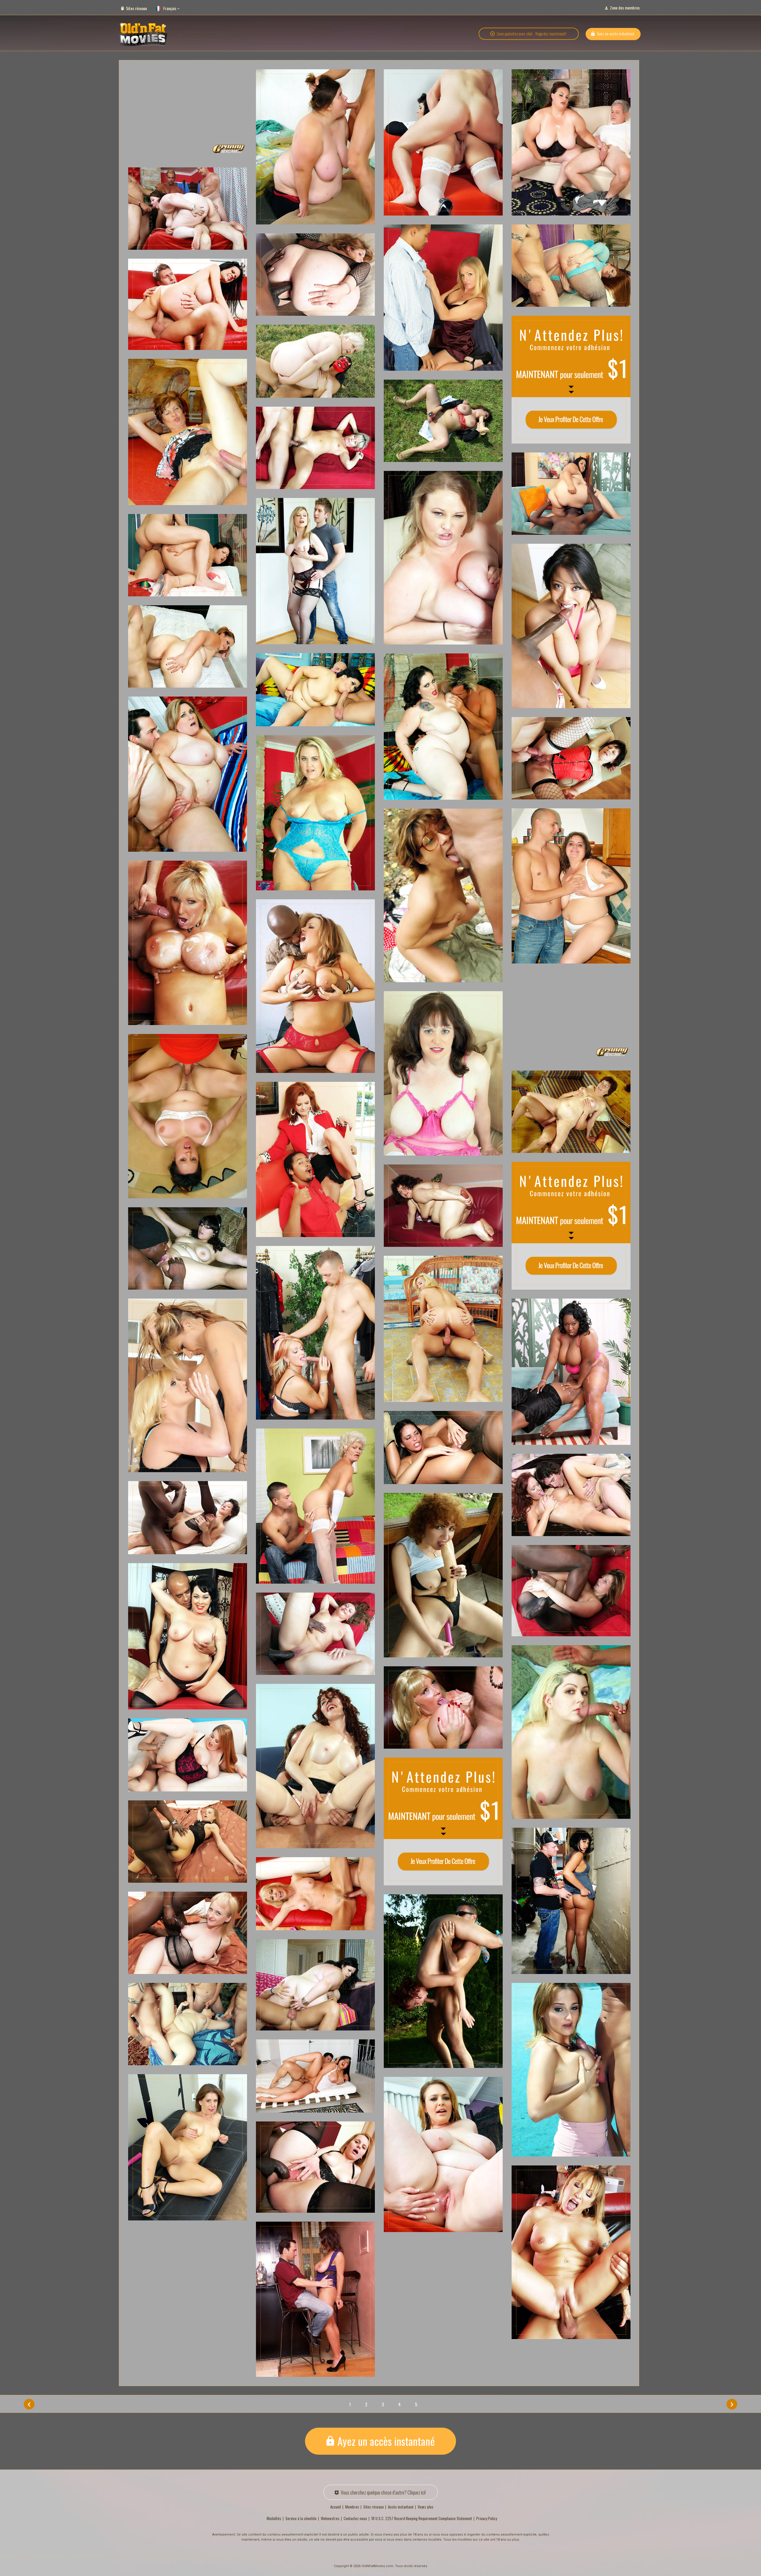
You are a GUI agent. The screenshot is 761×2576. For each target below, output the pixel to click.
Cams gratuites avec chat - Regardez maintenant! (532, 34)
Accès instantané (401, 2507)
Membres (352, 2507)
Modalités (274, 2518)
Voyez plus (426, 2507)
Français (170, 8)
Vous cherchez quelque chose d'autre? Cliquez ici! (383, 2492)
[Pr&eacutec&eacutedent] (29, 2404)
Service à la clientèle (301, 2518)
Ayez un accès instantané (616, 33)
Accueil (336, 2507)
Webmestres (330, 2518)
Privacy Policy (487, 2518)
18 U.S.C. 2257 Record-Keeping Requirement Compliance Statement (422, 2518)
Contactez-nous (355, 2518)
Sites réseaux (136, 8)
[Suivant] (732, 2404)
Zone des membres (625, 8)
